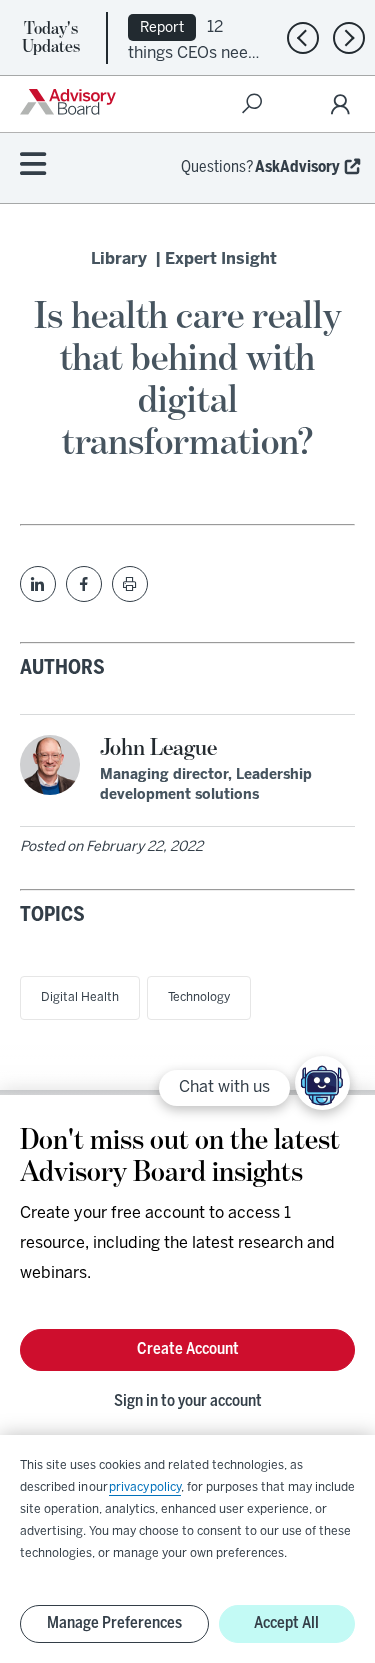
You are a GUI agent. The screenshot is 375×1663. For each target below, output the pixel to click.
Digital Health (80, 997)
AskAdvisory (297, 167)
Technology (199, 997)
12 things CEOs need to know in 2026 (193, 51)
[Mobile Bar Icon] (33, 165)
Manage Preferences (114, 1623)
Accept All (286, 1623)
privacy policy (145, 1487)
